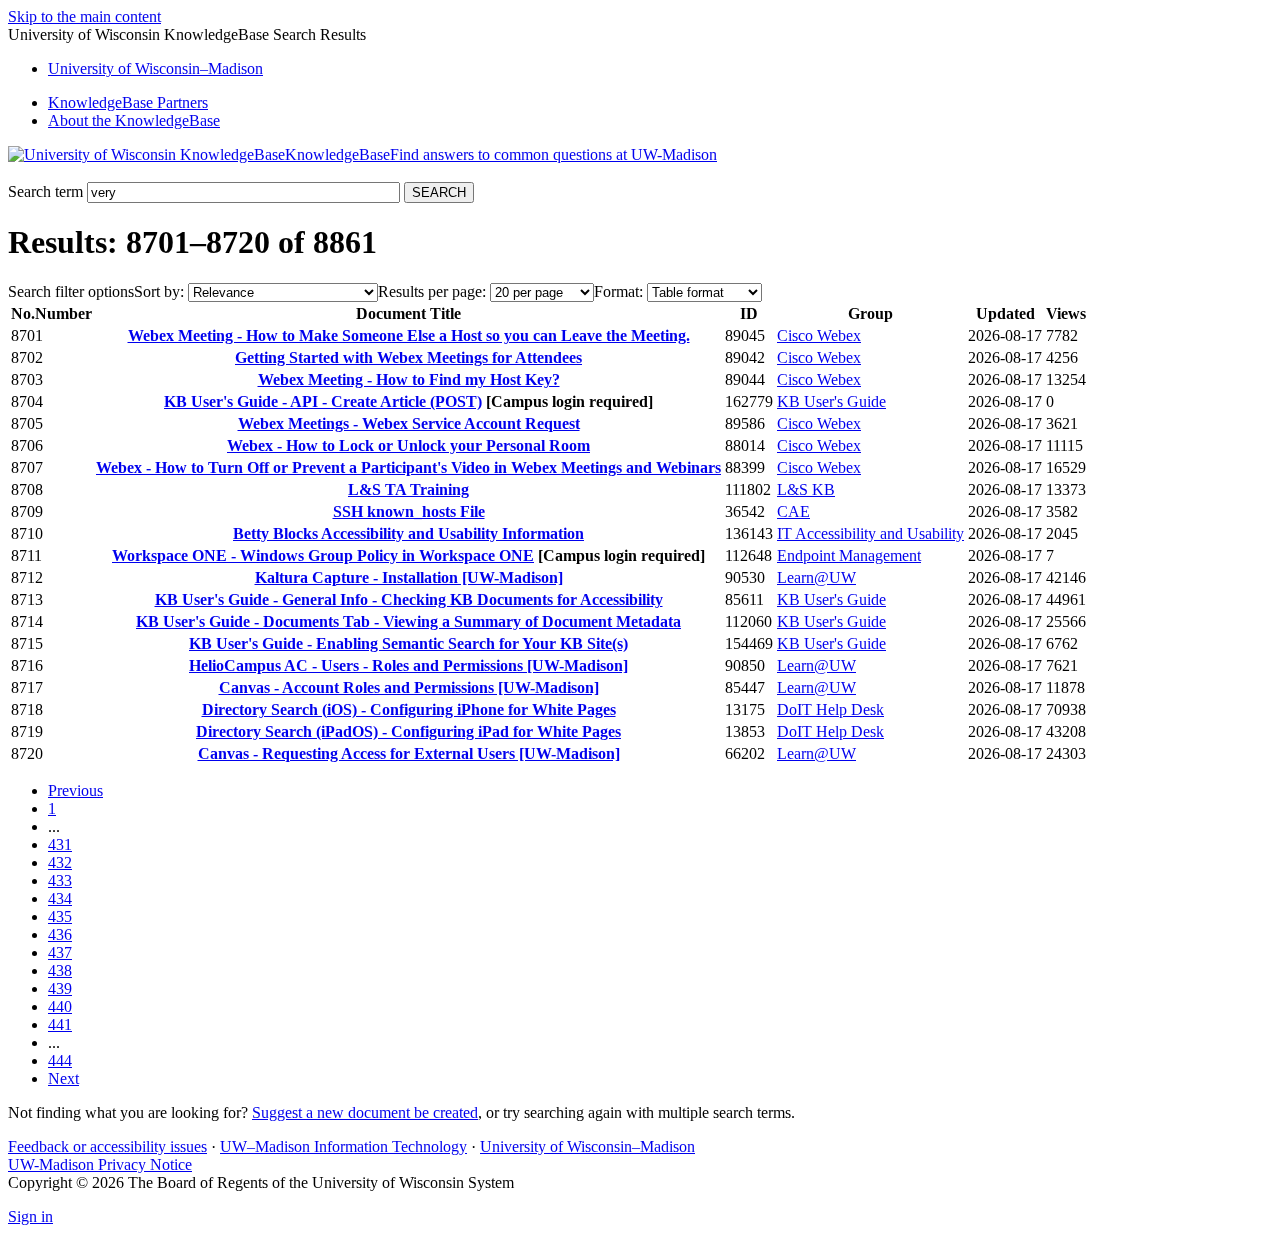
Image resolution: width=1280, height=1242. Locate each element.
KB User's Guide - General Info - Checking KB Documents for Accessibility (409, 599)
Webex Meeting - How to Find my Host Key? (409, 379)
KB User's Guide (831, 401)
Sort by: (159, 291)
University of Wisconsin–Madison (587, 1146)
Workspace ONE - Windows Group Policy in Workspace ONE (323, 555)
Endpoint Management (849, 555)
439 (60, 988)
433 (60, 880)
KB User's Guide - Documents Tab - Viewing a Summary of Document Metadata (408, 621)
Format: (618, 291)
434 (60, 898)
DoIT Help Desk (830, 709)
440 (60, 1006)
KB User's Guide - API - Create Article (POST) (323, 401)
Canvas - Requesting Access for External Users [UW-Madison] (409, 753)
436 (60, 934)
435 (60, 916)
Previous (75, 790)
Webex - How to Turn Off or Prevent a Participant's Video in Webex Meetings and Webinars (408, 467)
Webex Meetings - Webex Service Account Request (409, 423)
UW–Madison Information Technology (343, 1146)
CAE (793, 511)
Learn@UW (816, 577)
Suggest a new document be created (365, 1112)
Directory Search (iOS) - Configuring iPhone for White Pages (409, 709)
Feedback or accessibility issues (107, 1146)
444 (60, 1060)
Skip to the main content (84, 16)
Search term (45, 191)
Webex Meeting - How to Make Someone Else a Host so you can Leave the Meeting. (409, 335)
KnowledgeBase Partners (128, 102)
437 (60, 952)
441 (60, 1024)
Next (63, 1078)
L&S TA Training (408, 489)
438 (60, 970)
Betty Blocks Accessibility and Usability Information (408, 533)
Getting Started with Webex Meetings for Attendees (408, 357)
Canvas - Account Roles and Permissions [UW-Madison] (409, 687)
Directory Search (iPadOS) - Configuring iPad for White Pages (408, 731)
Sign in (30, 1216)
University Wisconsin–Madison (155, 68)
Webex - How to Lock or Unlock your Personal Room (408, 445)
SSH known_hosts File (409, 511)
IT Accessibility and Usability (870, 533)
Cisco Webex (819, 335)
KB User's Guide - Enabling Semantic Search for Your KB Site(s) (408, 643)
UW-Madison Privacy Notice (100, 1164)
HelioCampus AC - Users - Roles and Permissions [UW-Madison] (408, 665)
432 (60, 862)
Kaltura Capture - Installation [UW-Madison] (409, 577)
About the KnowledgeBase (134, 120)
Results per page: (432, 291)
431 (60, 844)
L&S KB (806, 489)
